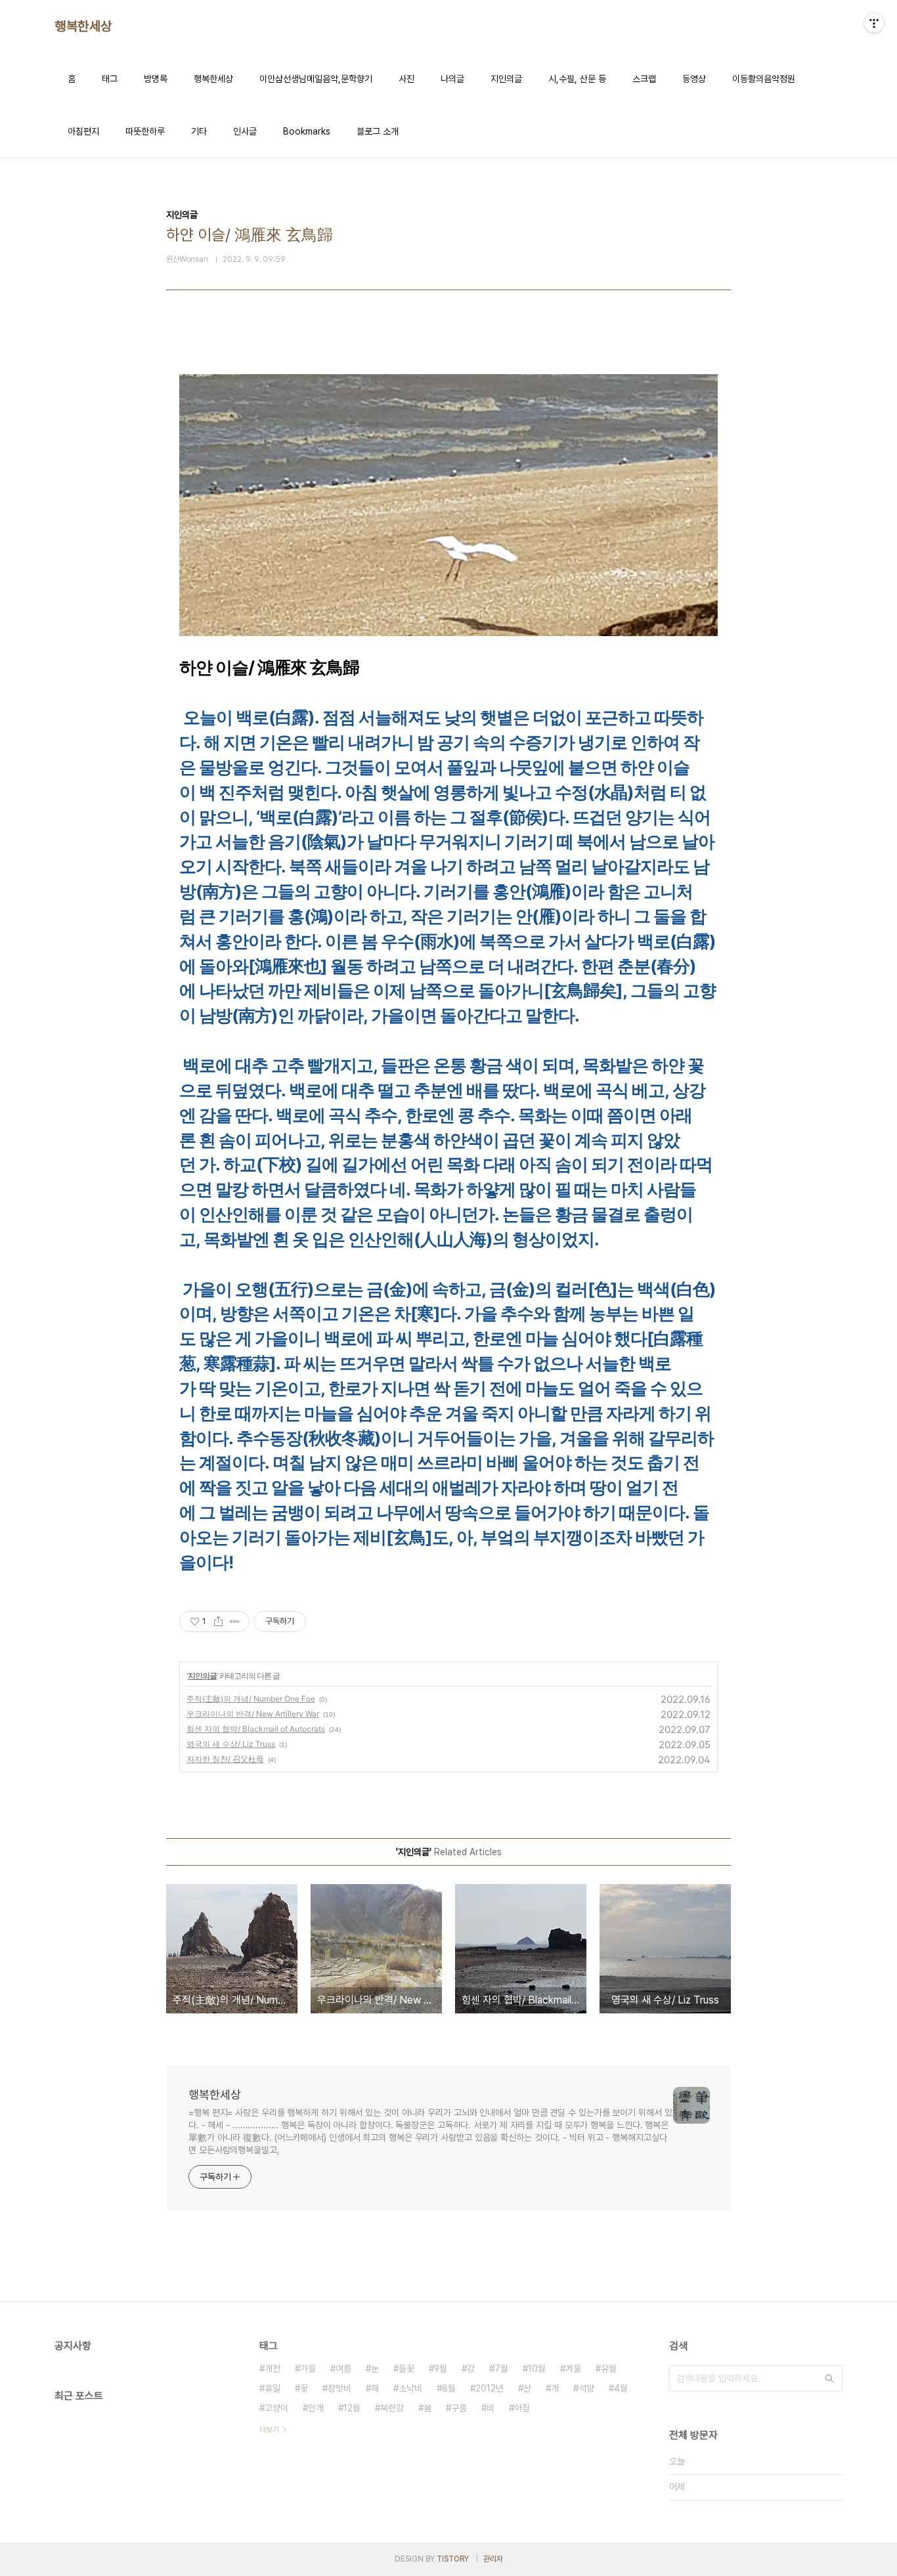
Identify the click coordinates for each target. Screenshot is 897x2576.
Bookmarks (307, 131)
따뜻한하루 (145, 131)
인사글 (245, 131)
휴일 (273, 2388)
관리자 (493, 2559)
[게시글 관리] (235, 1621)
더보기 (269, 2430)
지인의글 (506, 79)
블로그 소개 (378, 131)
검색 (829, 2378)
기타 (199, 131)
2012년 (490, 2388)
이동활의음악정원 (764, 79)
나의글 (452, 79)
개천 (273, 2369)
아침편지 (83, 131)
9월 (441, 2369)
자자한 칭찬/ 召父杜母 (225, 1759)
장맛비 (339, 2388)
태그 (110, 79)
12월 (352, 2408)
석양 (586, 2388)
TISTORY (453, 2559)
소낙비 (410, 2388)
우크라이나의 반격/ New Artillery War (253, 1714)
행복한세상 (83, 26)
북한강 (392, 2408)
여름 (343, 2369)
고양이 (276, 2408)
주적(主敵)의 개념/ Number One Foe (251, 1699)
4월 (621, 2388)
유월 (609, 2369)
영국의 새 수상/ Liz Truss (231, 1744)
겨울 (573, 2369)
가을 (308, 2369)
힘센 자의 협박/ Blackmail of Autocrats (256, 1729)
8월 (449, 2388)
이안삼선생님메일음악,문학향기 (316, 79)
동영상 (694, 79)
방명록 (156, 79)
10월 (537, 2369)
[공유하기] (218, 1621)
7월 (501, 2369)
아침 (522, 2408)
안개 (316, 2408)
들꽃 (406, 2369)
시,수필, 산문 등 (577, 79)
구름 (459, 2408)
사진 (406, 79)
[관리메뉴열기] (874, 23)
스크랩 (644, 79)
